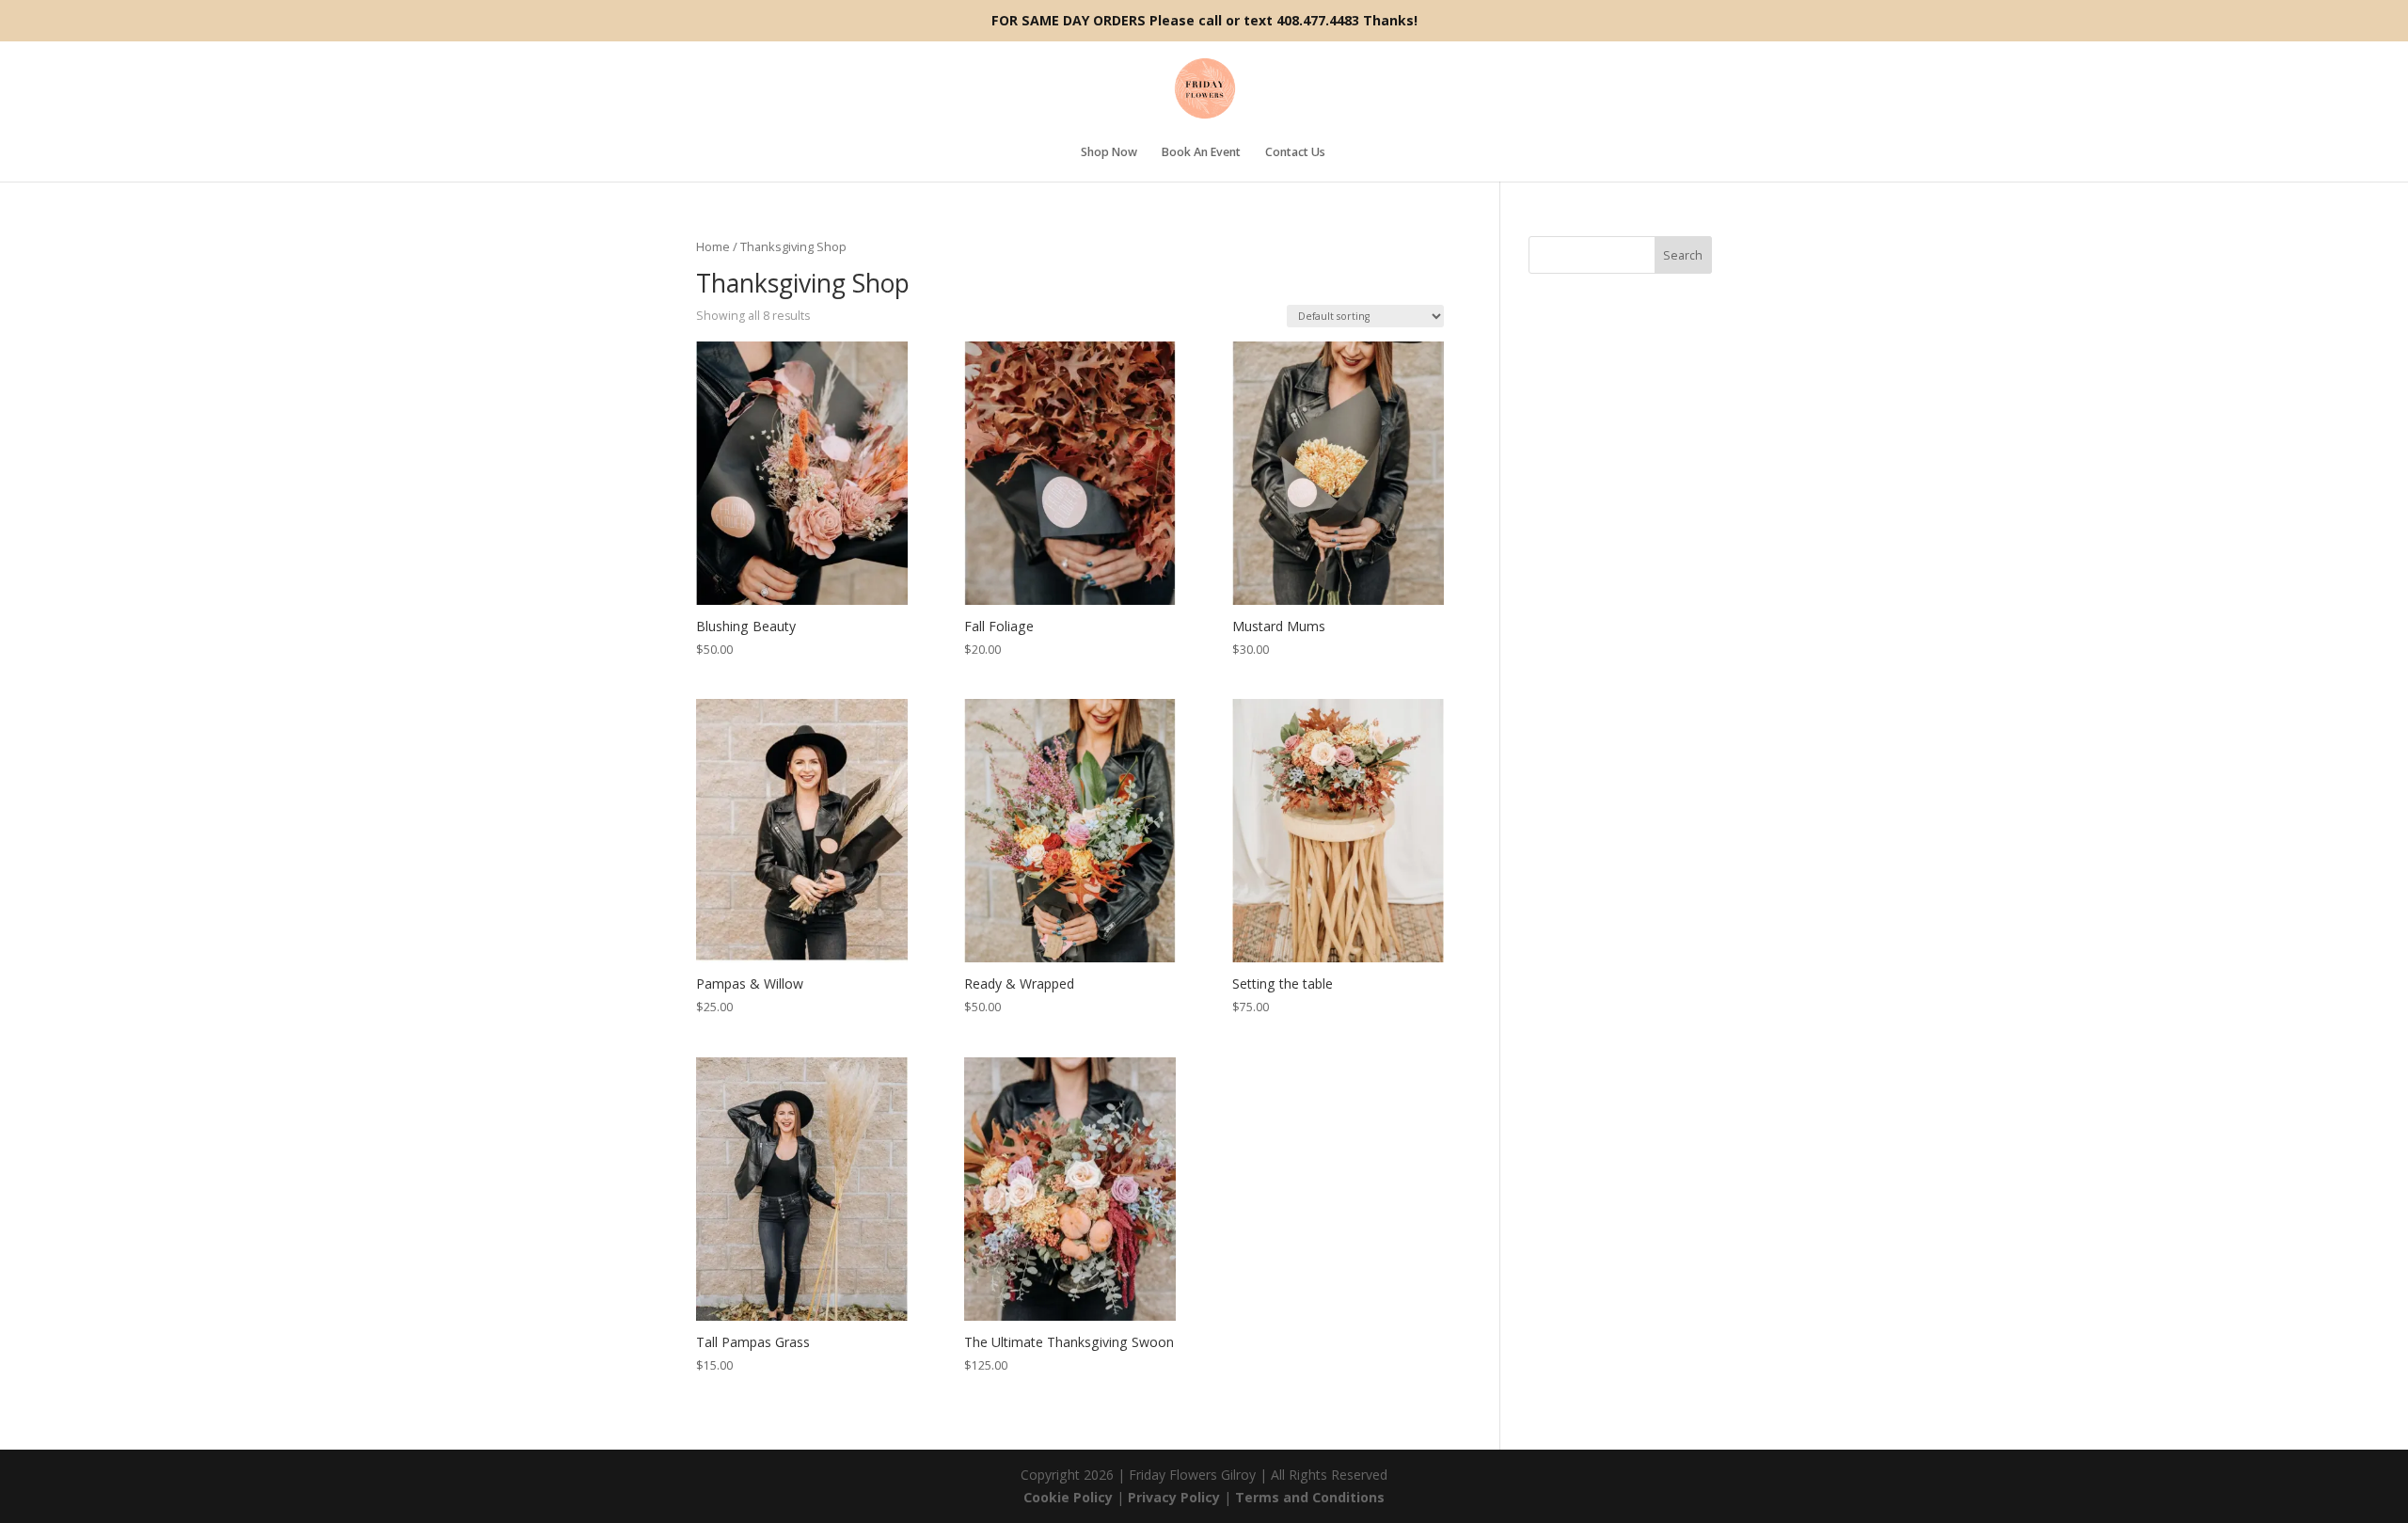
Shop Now (1109, 153)
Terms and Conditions (1310, 1497)
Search (1683, 255)
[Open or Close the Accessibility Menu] (28, 1421)
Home (713, 246)
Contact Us (1295, 153)
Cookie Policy (1068, 1497)
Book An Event (1201, 153)
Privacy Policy (1174, 1497)
